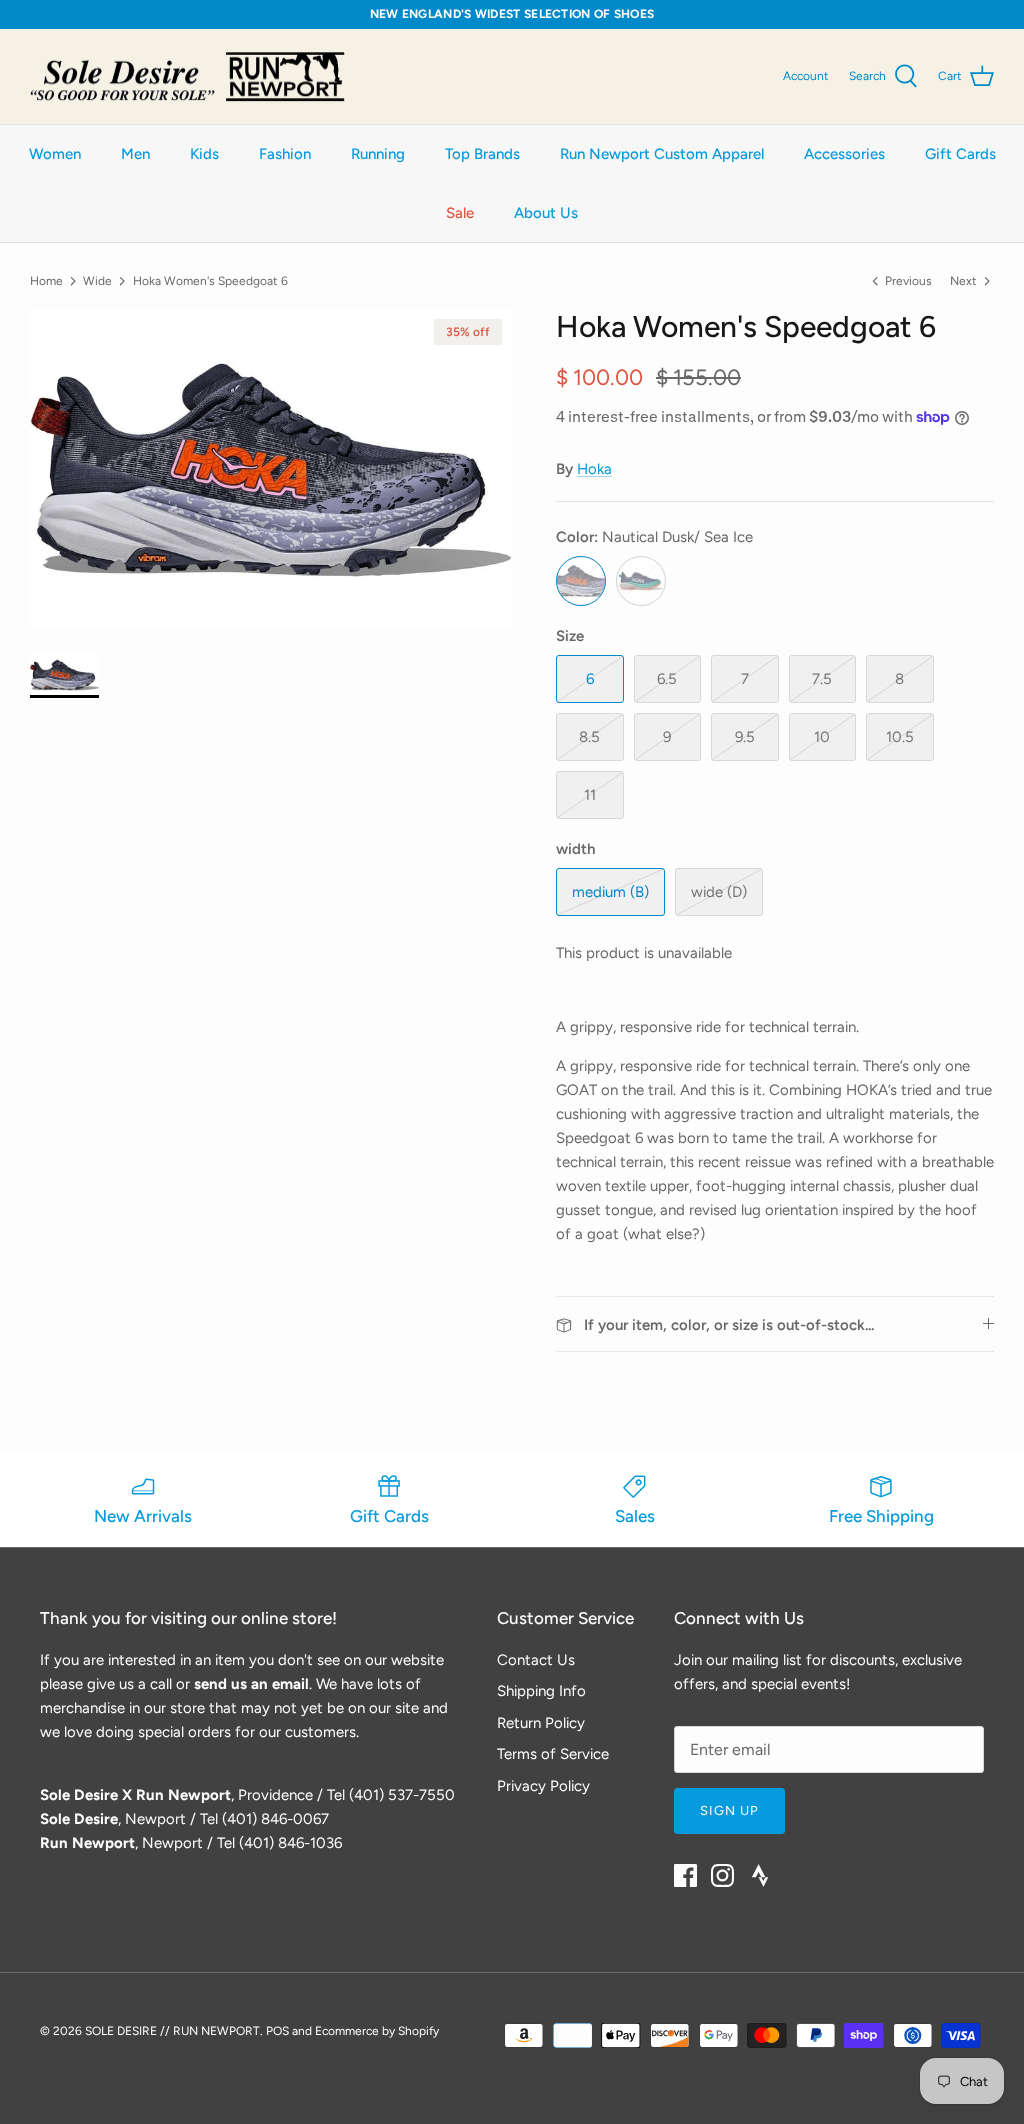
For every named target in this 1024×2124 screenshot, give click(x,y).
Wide (97, 280)
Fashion (285, 154)
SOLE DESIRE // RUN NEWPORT (172, 2031)
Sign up (729, 1810)
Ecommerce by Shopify (377, 2031)
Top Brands (482, 154)
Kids (204, 154)
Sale (460, 213)
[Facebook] (685, 1875)
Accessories (844, 154)
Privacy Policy (543, 1786)
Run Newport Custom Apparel (662, 154)
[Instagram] (722, 1875)
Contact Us (536, 1660)
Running (378, 154)
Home (46, 280)
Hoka (594, 469)
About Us (546, 213)
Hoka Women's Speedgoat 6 (210, 280)
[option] (271, 469)
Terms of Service (553, 1754)
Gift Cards (960, 154)
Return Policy (541, 1723)
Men (135, 154)
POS (277, 2031)
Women (55, 154)
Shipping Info (541, 1691)
